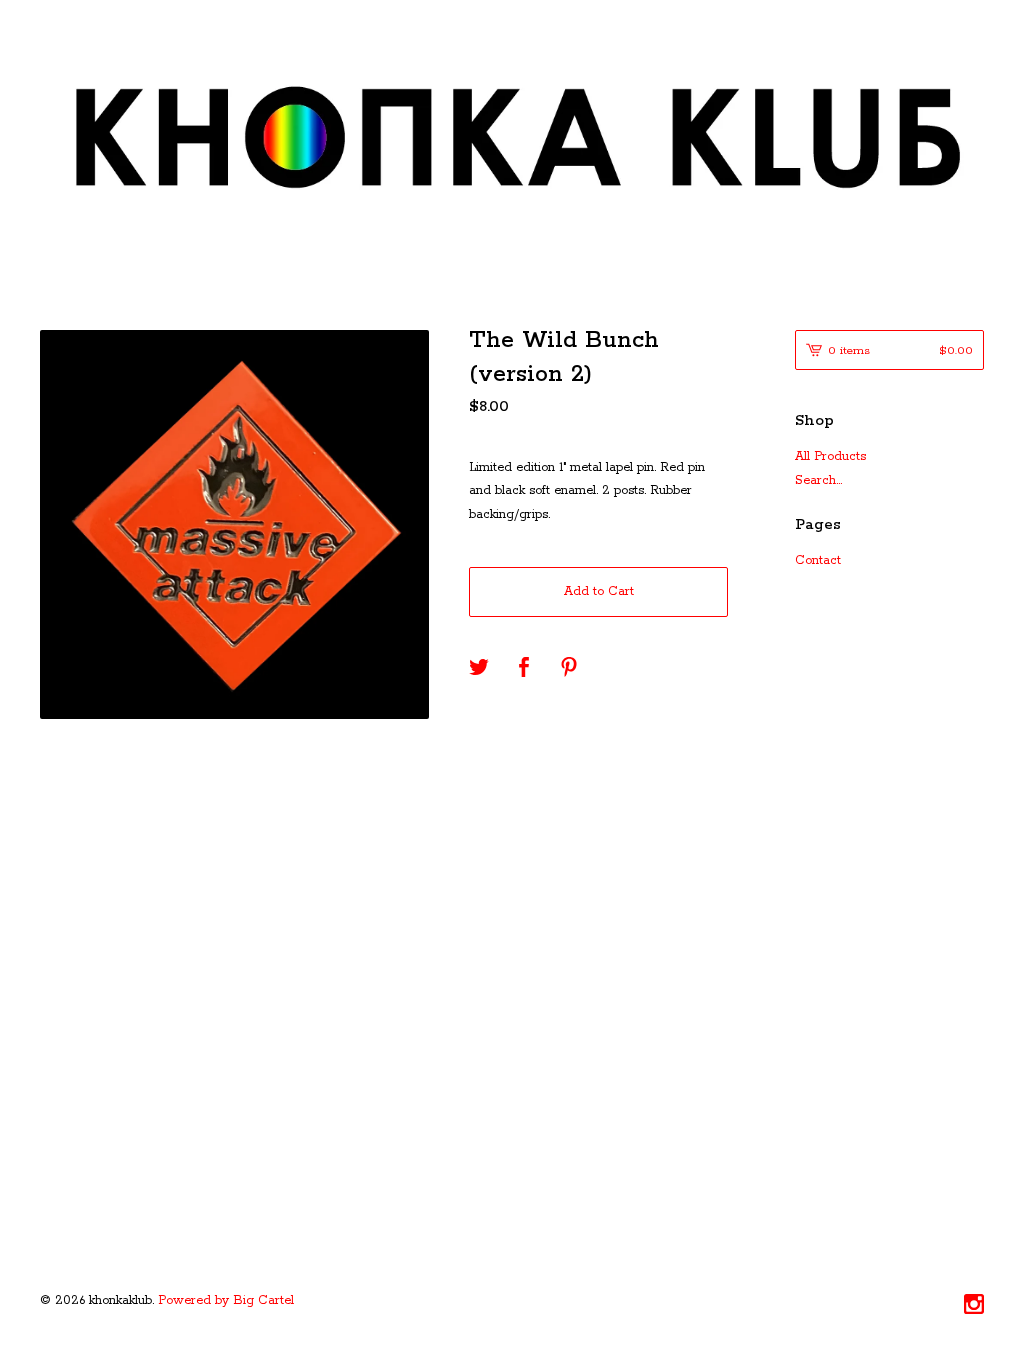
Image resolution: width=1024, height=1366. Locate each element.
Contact (818, 560)
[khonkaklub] (512, 141)
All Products (830, 456)
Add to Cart (599, 591)
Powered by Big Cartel (226, 1300)
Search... (818, 481)
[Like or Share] (524, 669)
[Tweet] (479, 669)
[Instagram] (974, 1307)
